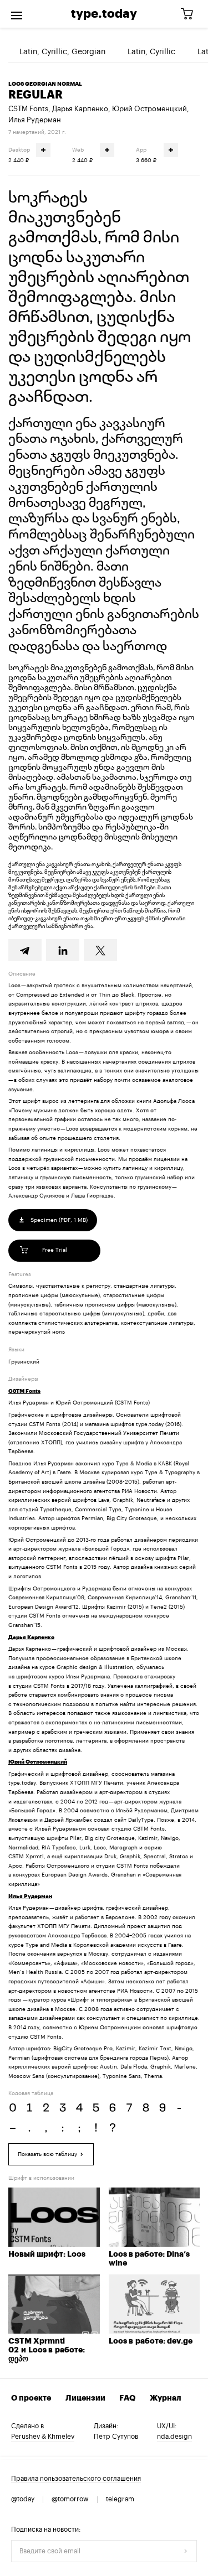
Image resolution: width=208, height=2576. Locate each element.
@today (23, 2499)
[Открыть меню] (17, 14)
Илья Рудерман (35, 120)
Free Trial (55, 1250)
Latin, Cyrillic (151, 52)
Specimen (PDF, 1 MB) (58, 1220)
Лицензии (85, 2398)
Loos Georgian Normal (45, 84)
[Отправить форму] (186, 2551)
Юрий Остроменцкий (149, 109)
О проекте (31, 2398)
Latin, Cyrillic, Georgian (62, 52)
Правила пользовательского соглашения (76, 2479)
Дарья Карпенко (80, 109)
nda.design (174, 2437)
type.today (104, 14)
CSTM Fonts (28, 109)
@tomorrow (70, 2499)
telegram (120, 2499)
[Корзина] (191, 14)
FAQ (127, 2398)
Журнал (166, 2398)
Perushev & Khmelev (43, 2437)
